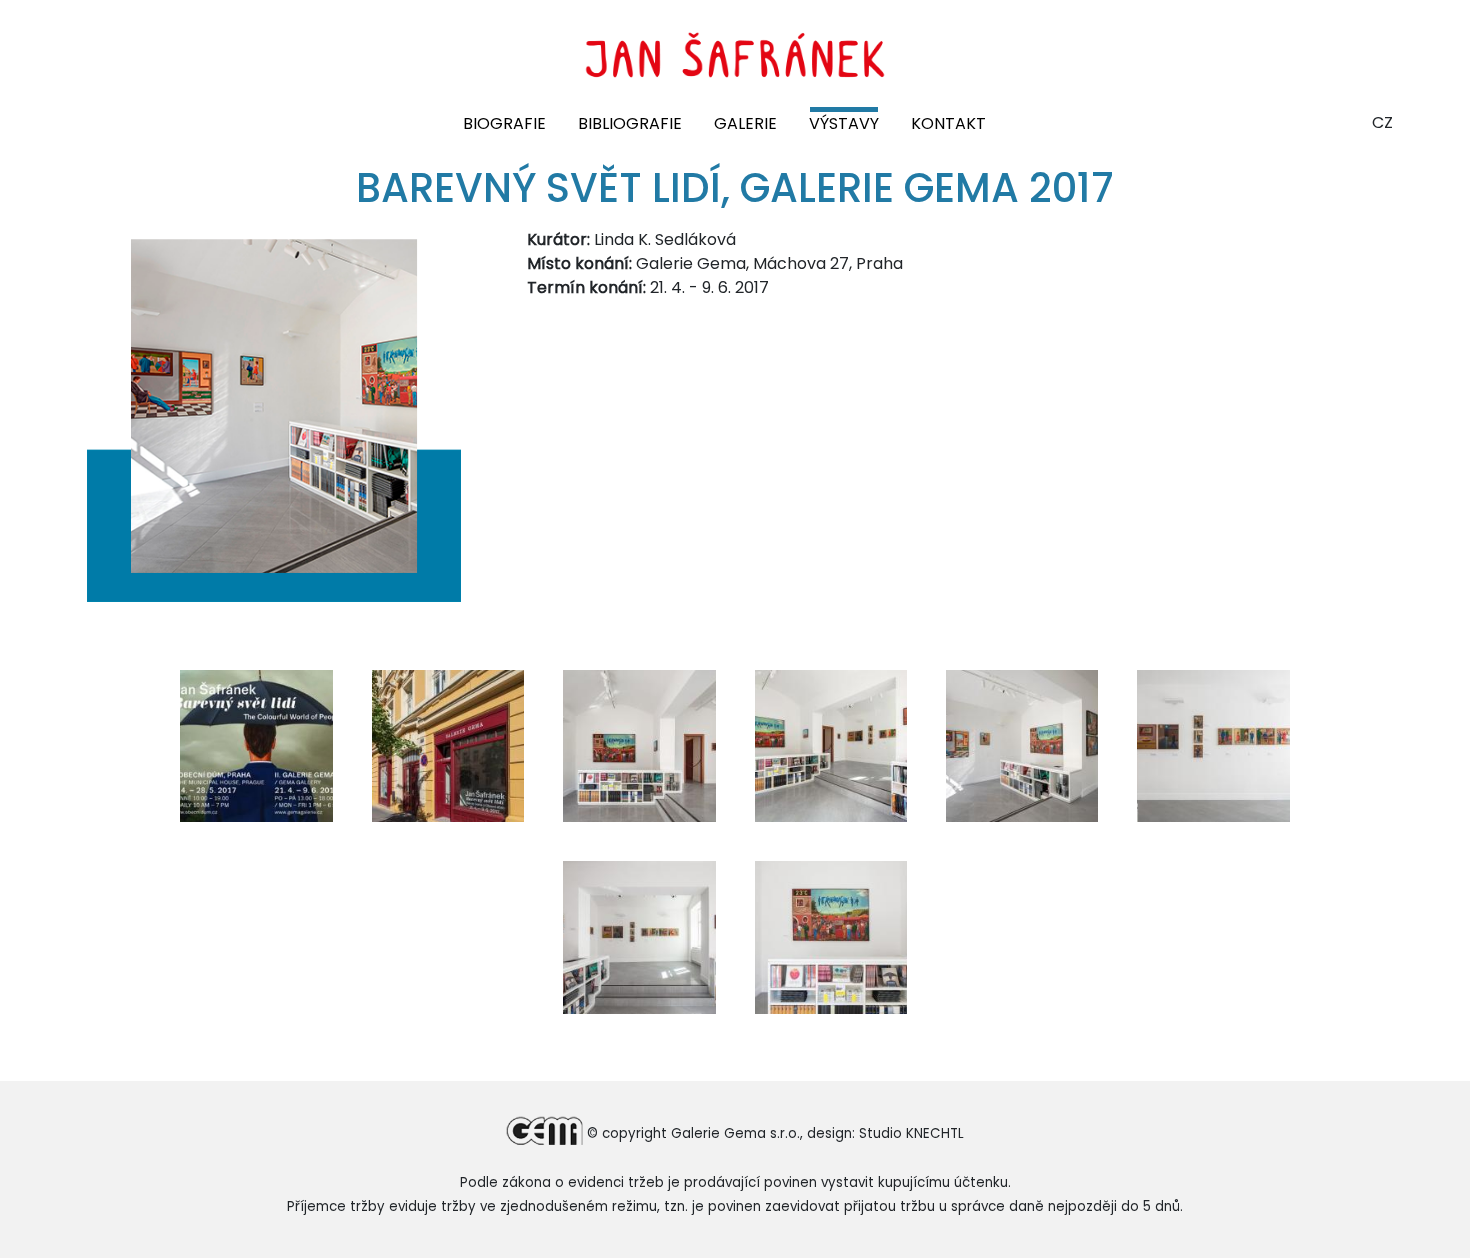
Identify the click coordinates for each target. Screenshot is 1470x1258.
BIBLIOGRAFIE (630, 123)
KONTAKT (948, 123)
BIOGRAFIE (504, 123)
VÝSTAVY (844, 123)
